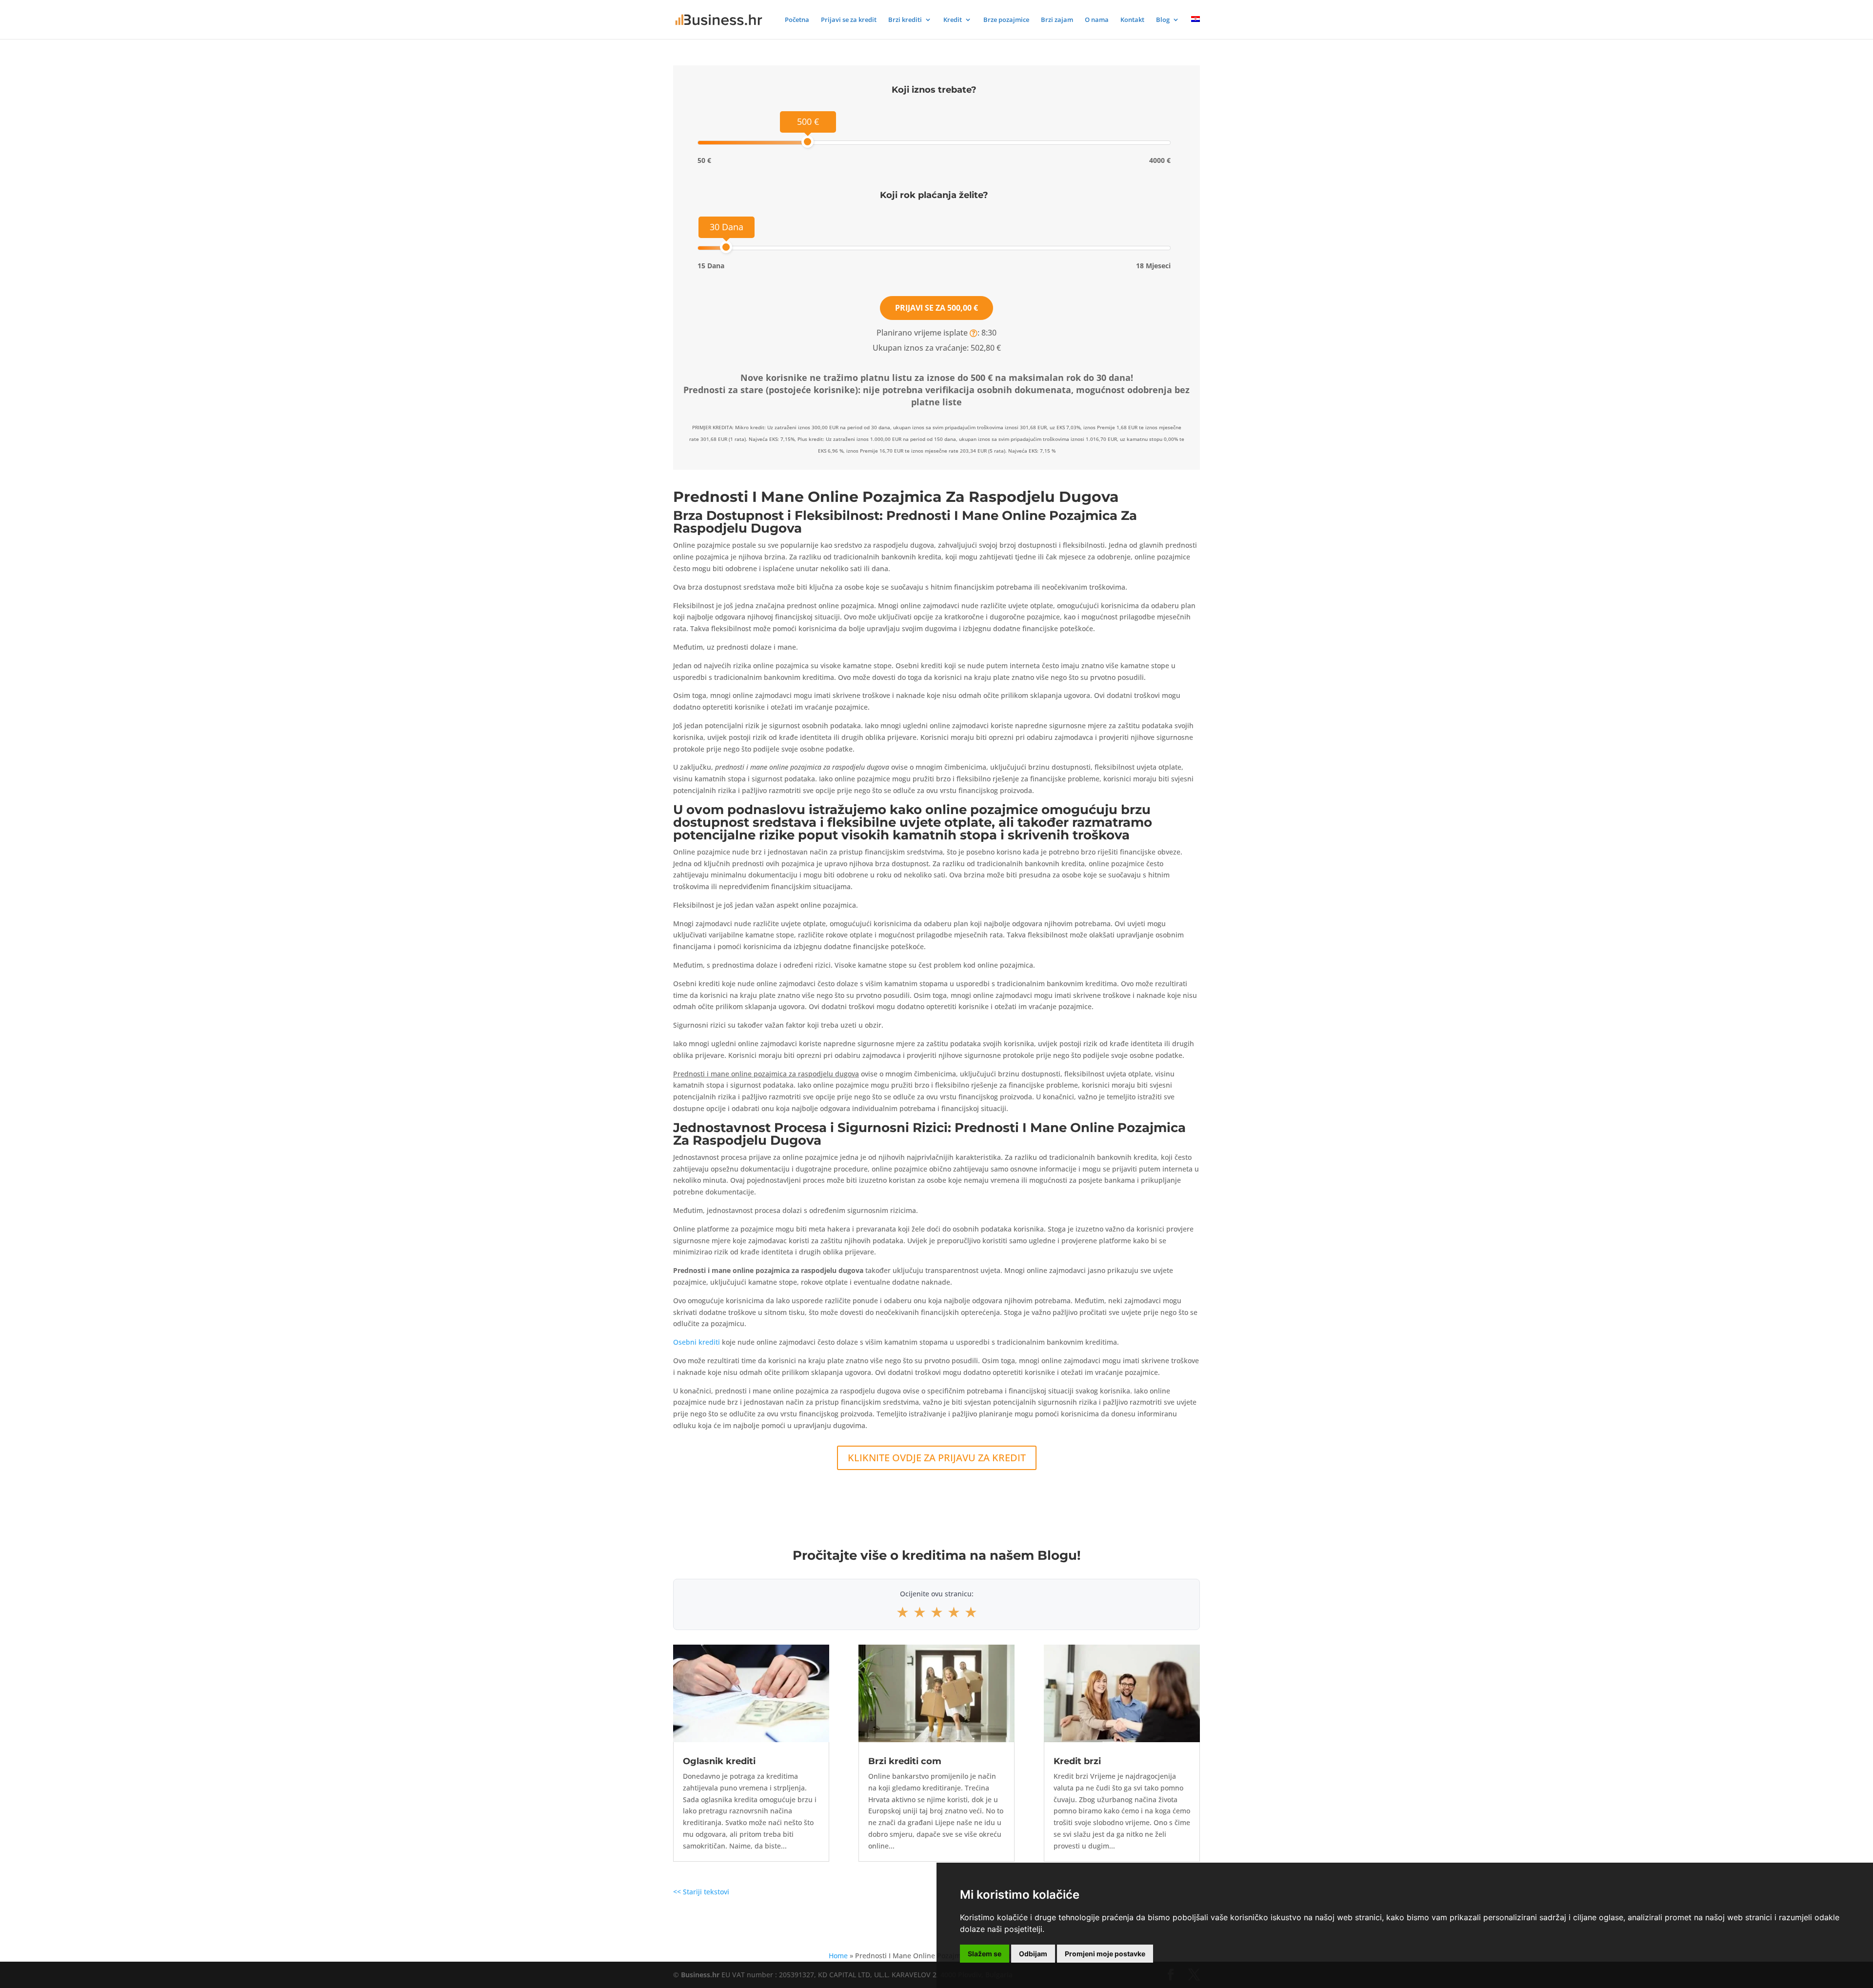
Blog (1163, 20)
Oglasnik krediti (719, 1761)
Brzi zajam (1057, 20)
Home (838, 1956)
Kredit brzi (1077, 1761)
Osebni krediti (697, 1342)
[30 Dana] (726, 247)
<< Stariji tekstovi (701, 1892)
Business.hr (700, 1975)
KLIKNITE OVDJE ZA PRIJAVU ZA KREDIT (937, 1458)
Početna (797, 20)
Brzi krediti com (905, 1761)
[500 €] (807, 142)
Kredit (953, 20)
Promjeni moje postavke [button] (1105, 1954)
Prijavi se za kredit (849, 20)
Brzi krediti (905, 20)
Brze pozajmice (1006, 20)
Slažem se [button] (985, 1954)
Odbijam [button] (1033, 1954)
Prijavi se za (936, 308)
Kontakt (1132, 20)
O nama (1097, 20)
